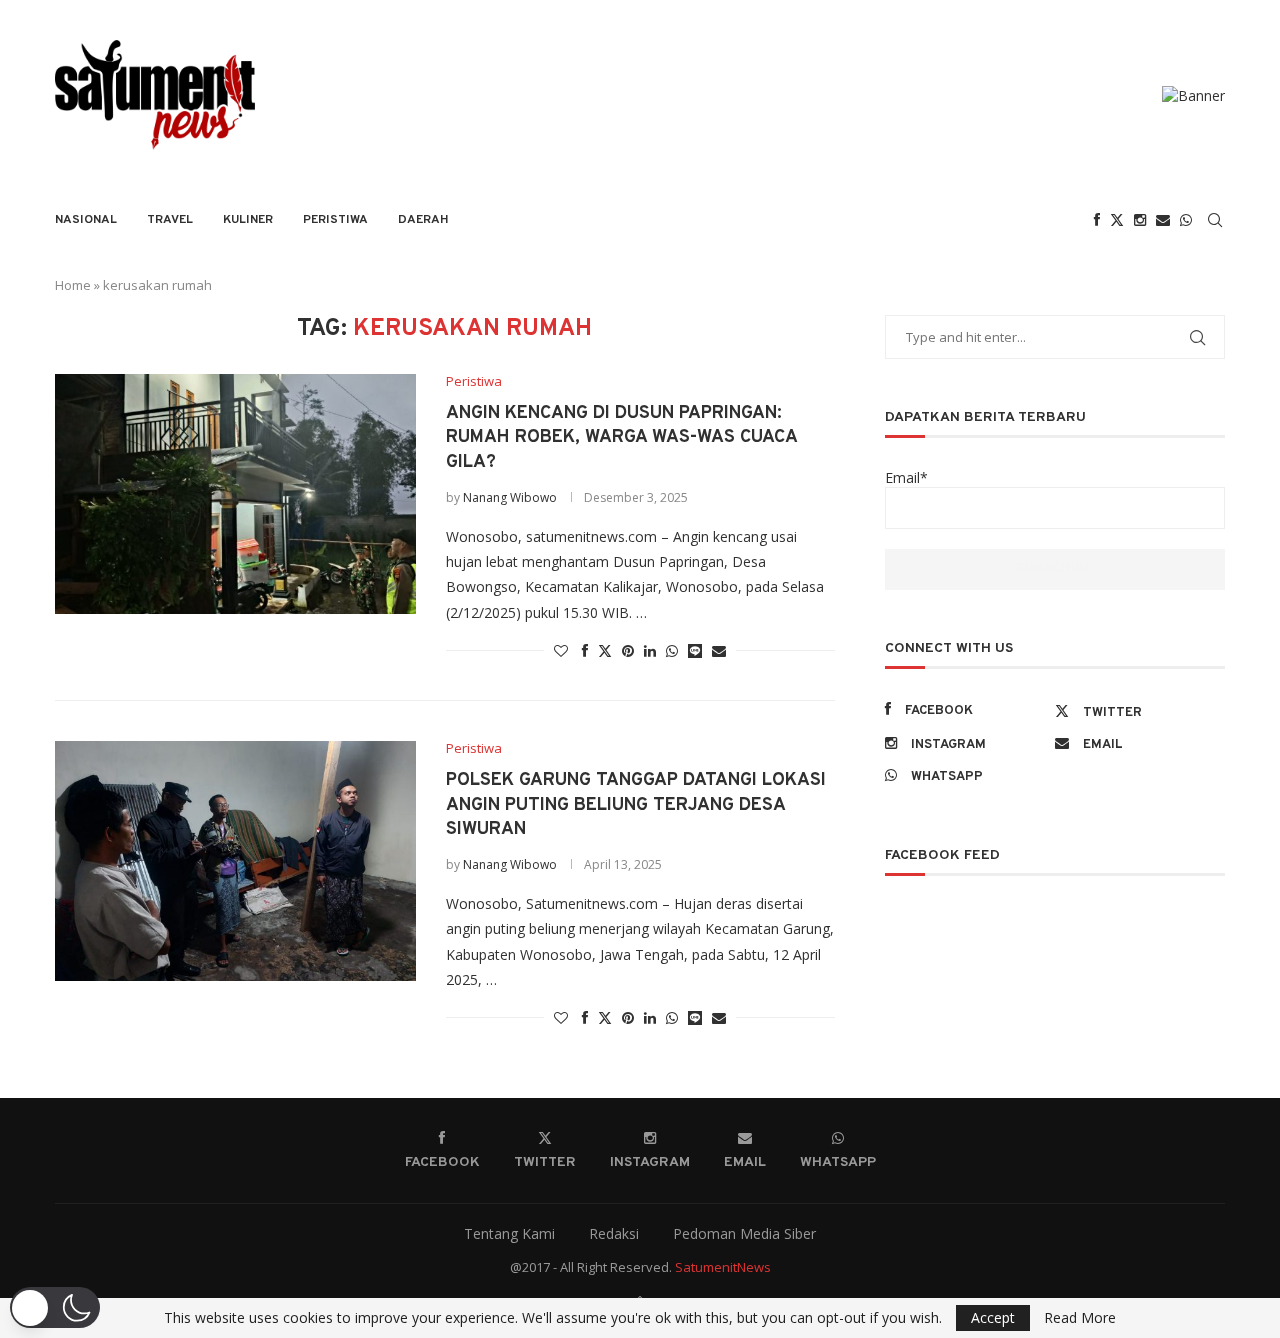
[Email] (1163, 220)
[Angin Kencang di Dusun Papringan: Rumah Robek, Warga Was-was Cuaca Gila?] (235, 494)
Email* (906, 477)
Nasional (86, 220)
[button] (55, 1307)
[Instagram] (1140, 220)
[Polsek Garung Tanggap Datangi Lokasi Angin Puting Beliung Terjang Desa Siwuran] (235, 861)
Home (73, 285)
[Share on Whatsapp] (672, 650)
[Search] (1215, 220)
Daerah (423, 220)
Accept (993, 1317)
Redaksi (614, 1233)
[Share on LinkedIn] (650, 650)
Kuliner (248, 220)
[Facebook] (1097, 220)
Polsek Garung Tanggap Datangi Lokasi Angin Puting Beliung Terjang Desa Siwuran (636, 805)
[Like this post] (561, 650)
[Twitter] (1117, 220)
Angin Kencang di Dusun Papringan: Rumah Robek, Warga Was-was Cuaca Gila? (621, 438)
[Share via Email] (719, 650)
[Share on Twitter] (605, 650)
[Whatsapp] (1186, 220)
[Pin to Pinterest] (628, 650)
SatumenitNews (723, 1267)
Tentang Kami (509, 1233)
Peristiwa (335, 220)
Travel (170, 220)
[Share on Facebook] (585, 650)
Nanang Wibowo (510, 497)
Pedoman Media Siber (744, 1233)
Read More (1080, 1318)
